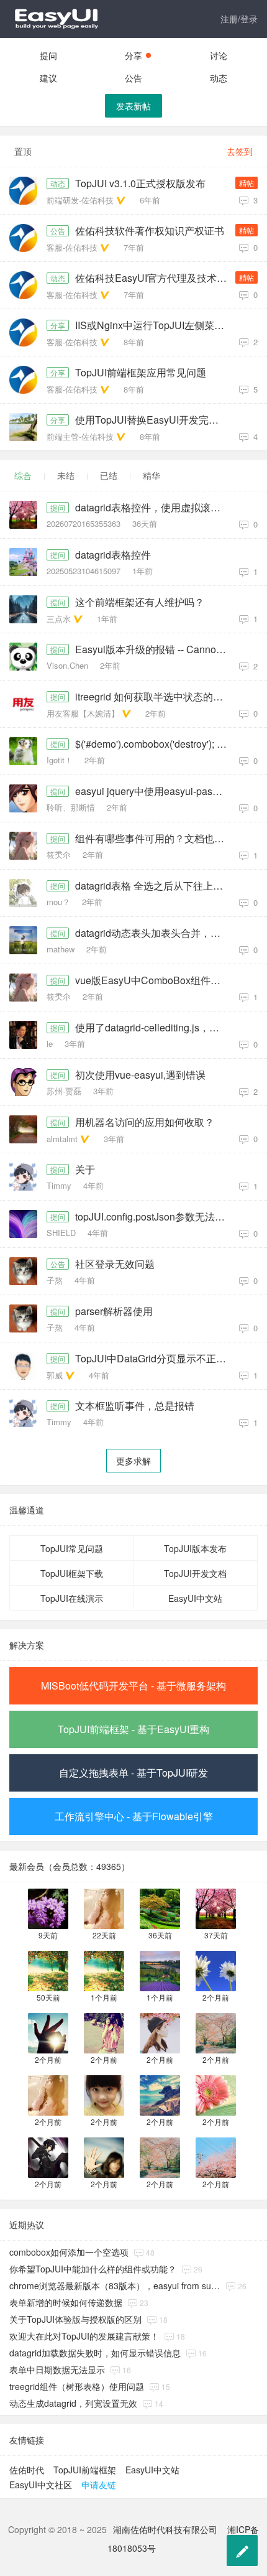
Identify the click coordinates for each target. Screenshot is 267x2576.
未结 (66, 475)
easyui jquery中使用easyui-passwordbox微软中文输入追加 (154, 791)
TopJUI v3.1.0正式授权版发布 (140, 184)
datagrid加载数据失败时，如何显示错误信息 (95, 2353)
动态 (219, 78)
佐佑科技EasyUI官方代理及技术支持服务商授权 (154, 278)
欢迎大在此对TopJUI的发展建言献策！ (84, 2336)
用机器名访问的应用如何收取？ (145, 1122)
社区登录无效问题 (115, 1264)
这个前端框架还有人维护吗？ (140, 602)
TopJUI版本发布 (195, 1548)
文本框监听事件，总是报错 (135, 1406)
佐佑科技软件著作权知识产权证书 (150, 231)
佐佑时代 (27, 2470)
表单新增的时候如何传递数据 (66, 2302)
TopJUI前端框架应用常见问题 (141, 373)
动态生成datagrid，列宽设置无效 (73, 2403)
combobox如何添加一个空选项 (69, 2252)
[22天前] (104, 1908)
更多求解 (133, 1461)
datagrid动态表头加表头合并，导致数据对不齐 (154, 933)
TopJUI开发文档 (195, 1573)
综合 (23, 475)
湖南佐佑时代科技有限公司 (165, 2529)
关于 (85, 1169)
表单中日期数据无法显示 (57, 2369)
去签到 (240, 151)
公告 (133, 78)
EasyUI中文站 (195, 1598)
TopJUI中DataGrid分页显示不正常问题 (154, 1359)
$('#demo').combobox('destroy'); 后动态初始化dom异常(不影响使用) (154, 744)
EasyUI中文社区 (41, 2485)
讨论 (219, 55)
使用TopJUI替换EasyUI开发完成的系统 (154, 420)
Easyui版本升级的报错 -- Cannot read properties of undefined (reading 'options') (154, 649)
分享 (133, 55)
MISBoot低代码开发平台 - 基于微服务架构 (133, 1686)
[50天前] (48, 1970)
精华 (152, 475)
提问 (48, 55)
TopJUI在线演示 (72, 1598)
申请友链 (99, 2485)
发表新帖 (133, 106)
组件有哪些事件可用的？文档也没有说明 (154, 839)
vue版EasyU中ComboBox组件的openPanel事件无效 (154, 980)
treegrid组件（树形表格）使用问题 (77, 2386)
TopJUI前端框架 (85, 2470)
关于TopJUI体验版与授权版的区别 (75, 2319)
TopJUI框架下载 (72, 1573)
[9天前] (48, 1908)
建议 (48, 78)
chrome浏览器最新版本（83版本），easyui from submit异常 (115, 2285)
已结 (109, 475)
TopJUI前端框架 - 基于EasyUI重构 (133, 1729)
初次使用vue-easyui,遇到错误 (140, 1075)
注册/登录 (239, 19)
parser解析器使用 (114, 1311)
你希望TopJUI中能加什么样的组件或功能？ (93, 2269)
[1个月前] (104, 1970)
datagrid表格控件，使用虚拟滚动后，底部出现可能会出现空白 (154, 508)
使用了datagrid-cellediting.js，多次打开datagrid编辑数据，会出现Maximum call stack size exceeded (154, 1028)
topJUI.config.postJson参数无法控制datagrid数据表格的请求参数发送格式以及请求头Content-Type (154, 1217)
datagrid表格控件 (113, 555)
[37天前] (216, 1908)
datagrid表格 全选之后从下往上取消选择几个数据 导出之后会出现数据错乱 (154, 886)
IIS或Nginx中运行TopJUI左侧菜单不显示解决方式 (154, 325)
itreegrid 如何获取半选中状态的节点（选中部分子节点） (154, 697)
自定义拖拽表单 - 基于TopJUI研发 (133, 1773)
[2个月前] (216, 1970)
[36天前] (160, 1908)
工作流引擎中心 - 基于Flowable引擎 (134, 1816)
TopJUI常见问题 (72, 1548)
